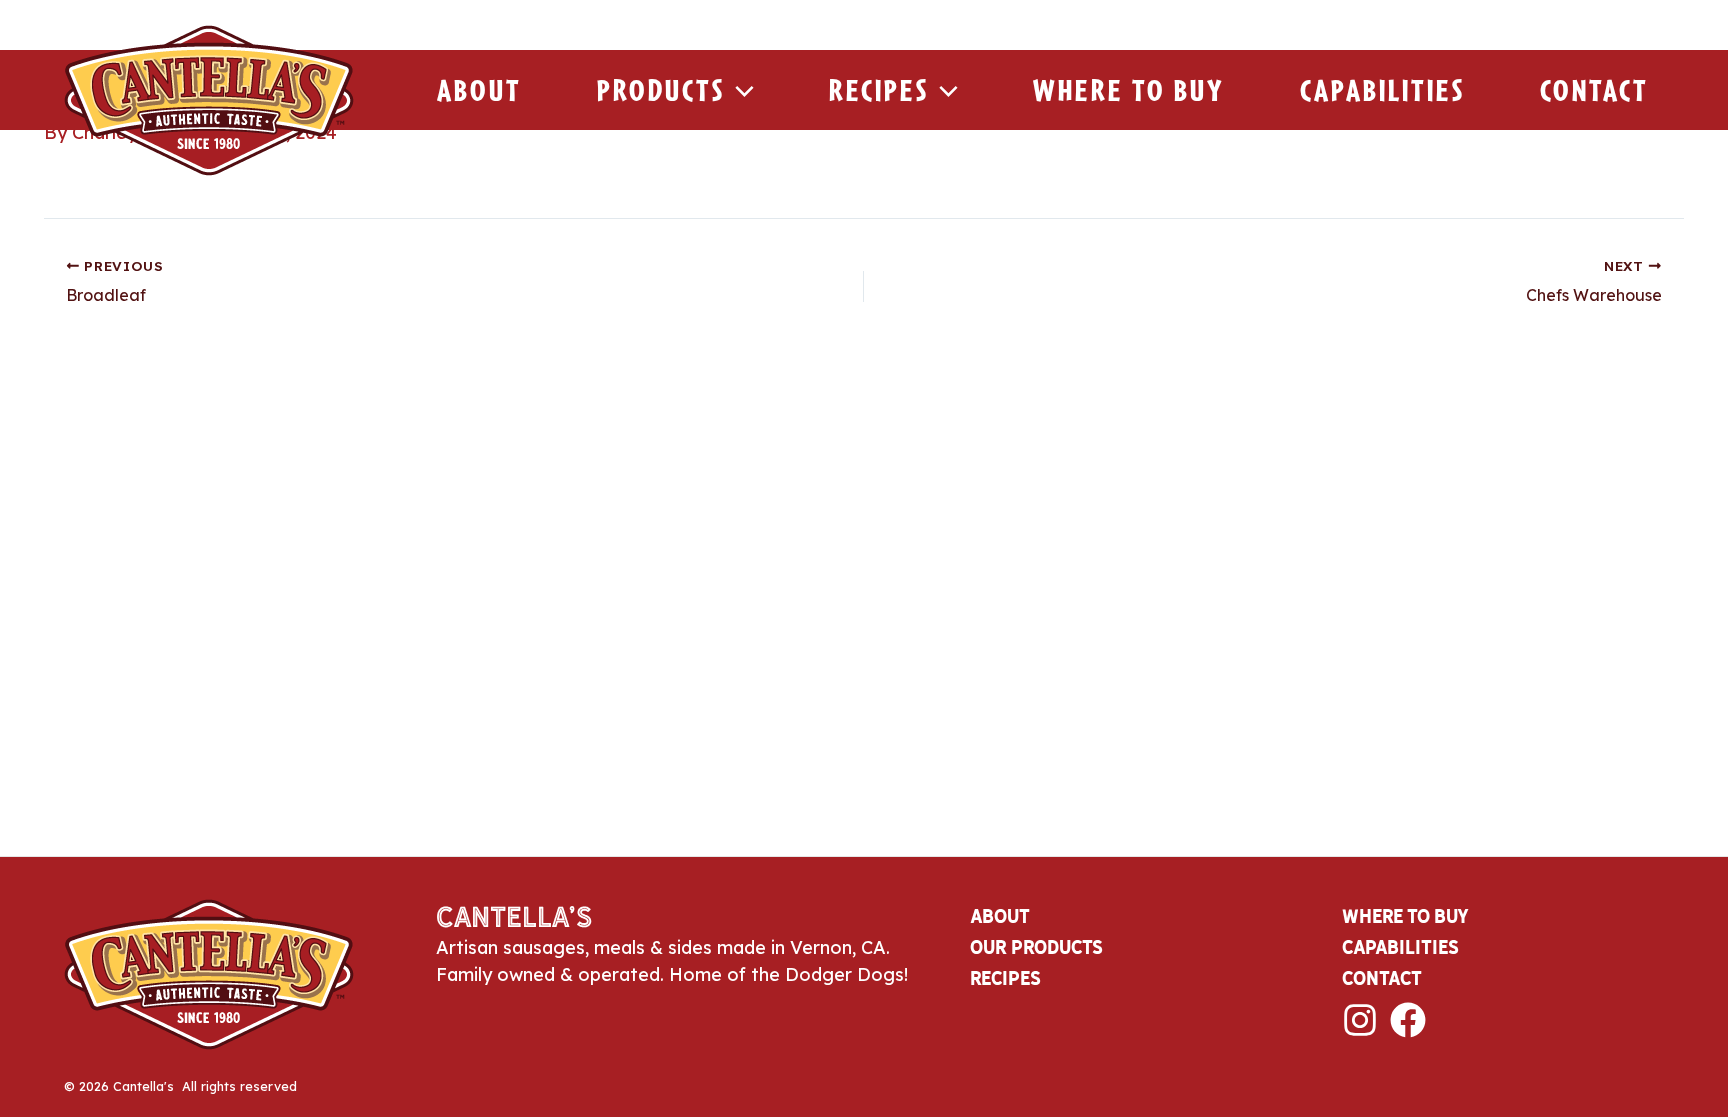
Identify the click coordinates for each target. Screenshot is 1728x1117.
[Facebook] (1408, 1020)
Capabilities (1382, 90)
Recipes (879, 90)
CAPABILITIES (1400, 947)
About (479, 90)
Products (661, 90)
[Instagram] (1360, 1020)
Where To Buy (1129, 90)
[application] (739, 90)
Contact (1594, 90)
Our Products (1036, 947)
